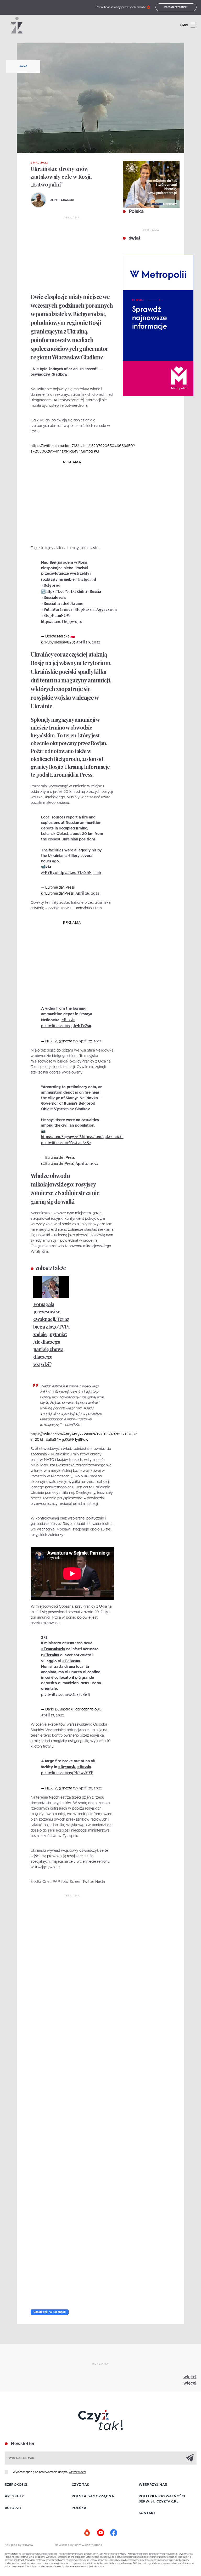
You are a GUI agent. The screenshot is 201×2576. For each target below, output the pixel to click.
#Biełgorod (86, 579)
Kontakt (147, 2513)
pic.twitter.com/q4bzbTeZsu (66, 1026)
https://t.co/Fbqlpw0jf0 (62, 621)
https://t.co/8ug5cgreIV (62, 1137)
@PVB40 (49, 872)
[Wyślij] (190, 2458)
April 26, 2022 (87, 893)
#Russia (94, 591)
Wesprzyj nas (153, 2485)
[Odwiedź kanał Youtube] (100, 2533)
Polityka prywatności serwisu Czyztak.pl (162, 2499)
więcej (190, 2377)
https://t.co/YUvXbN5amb (79, 872)
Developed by (65, 2545)
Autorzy (13, 2508)
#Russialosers (54, 597)
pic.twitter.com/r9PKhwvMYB (67, 1773)
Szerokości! (17, 2485)
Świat (23, 66)
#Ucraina (51, 1655)
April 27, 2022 (90, 1041)
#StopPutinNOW (56, 615)
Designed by (14, 2545)
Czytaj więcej (77, 2472)
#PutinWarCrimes (57, 609)
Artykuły (14, 2496)
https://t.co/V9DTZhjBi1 (66, 591)
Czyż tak (81, 2485)
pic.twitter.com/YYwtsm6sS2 (66, 1143)
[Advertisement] (72, 255)
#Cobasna (71, 1661)
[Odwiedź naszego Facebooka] (114, 2533)
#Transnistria (53, 1649)
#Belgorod (51, 585)
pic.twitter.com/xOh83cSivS (66, 1694)
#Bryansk (67, 1767)
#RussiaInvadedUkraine (62, 603)
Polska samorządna (93, 2496)
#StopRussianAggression (94, 609)
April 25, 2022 (90, 1788)
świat (134, 238)
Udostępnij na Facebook (50, 2312)
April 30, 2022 (88, 642)
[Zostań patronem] (87, 2533)
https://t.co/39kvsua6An (103, 1137)
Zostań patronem (176, 7)
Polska (136, 212)
